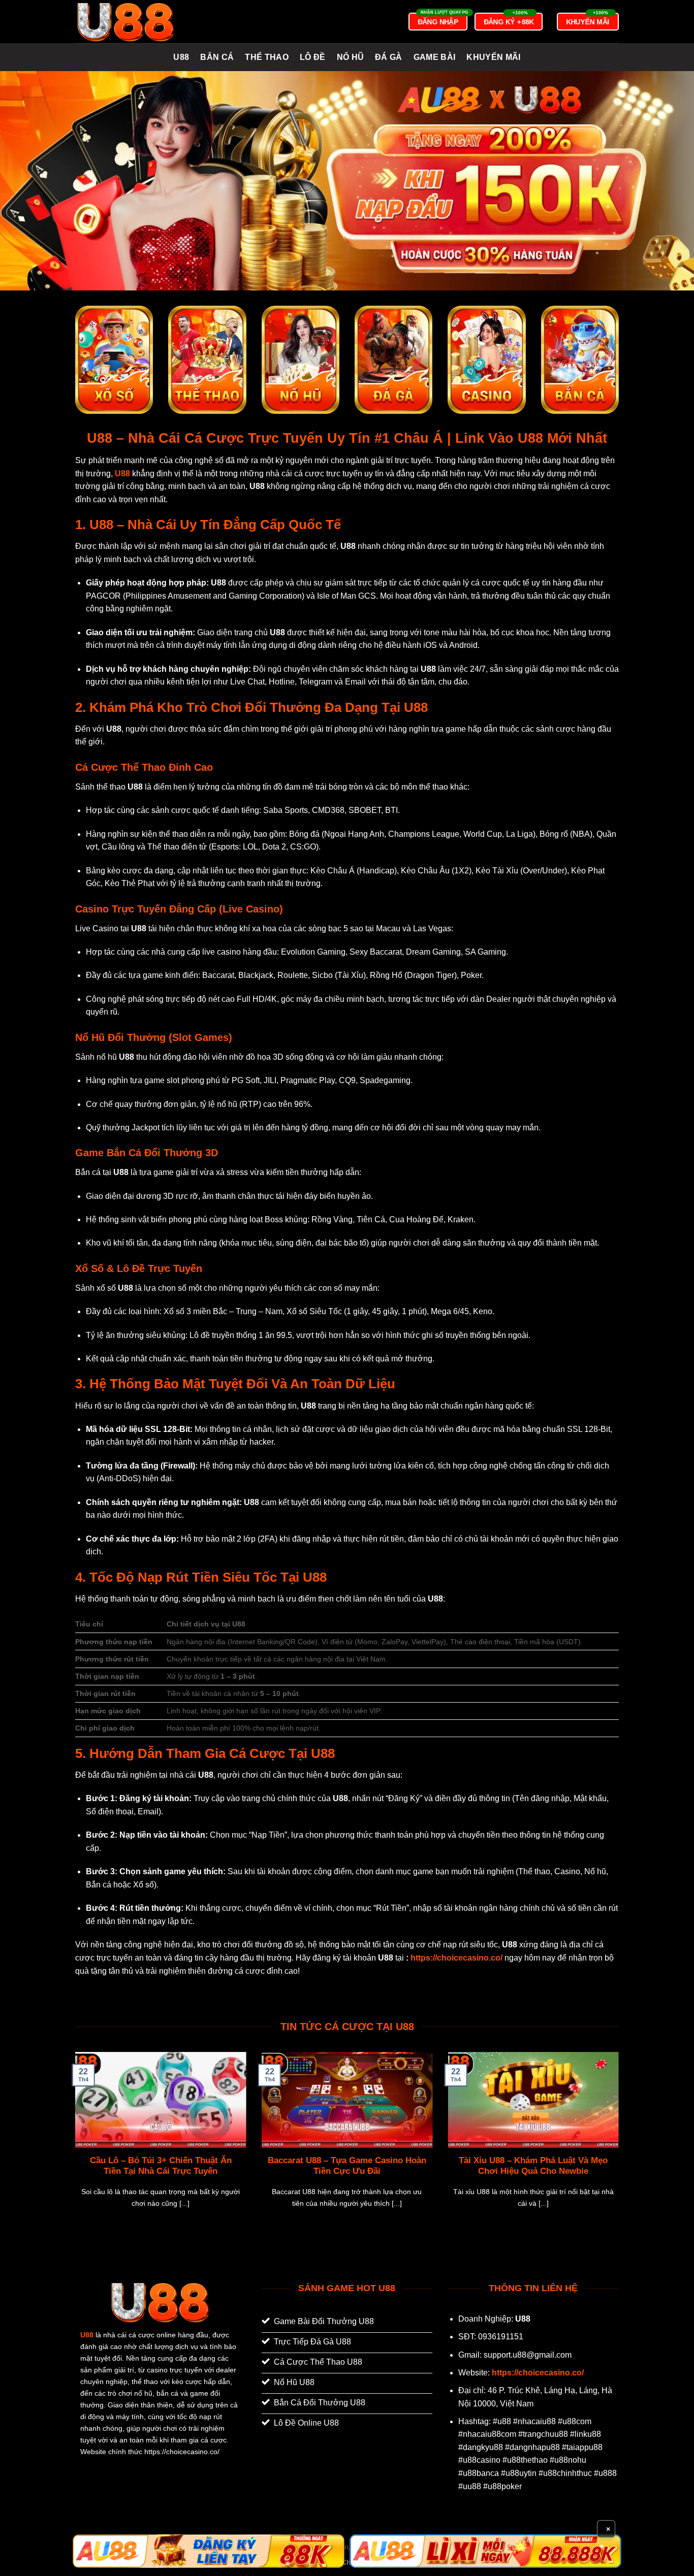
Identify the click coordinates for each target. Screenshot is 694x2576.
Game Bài (435, 57)
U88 (181, 57)
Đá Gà (389, 57)
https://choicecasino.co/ (456, 1958)
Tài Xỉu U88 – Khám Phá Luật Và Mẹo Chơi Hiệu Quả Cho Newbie (533, 2166)
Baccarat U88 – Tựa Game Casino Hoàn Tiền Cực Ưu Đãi (347, 2166)
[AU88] (209, 2551)
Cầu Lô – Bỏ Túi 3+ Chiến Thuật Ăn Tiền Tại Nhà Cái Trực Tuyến (161, 2166)
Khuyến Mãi (493, 57)
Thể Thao (267, 57)
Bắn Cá (217, 57)
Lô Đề (313, 57)
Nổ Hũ (351, 57)
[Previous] (73, 2143)
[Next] (621, 2143)
